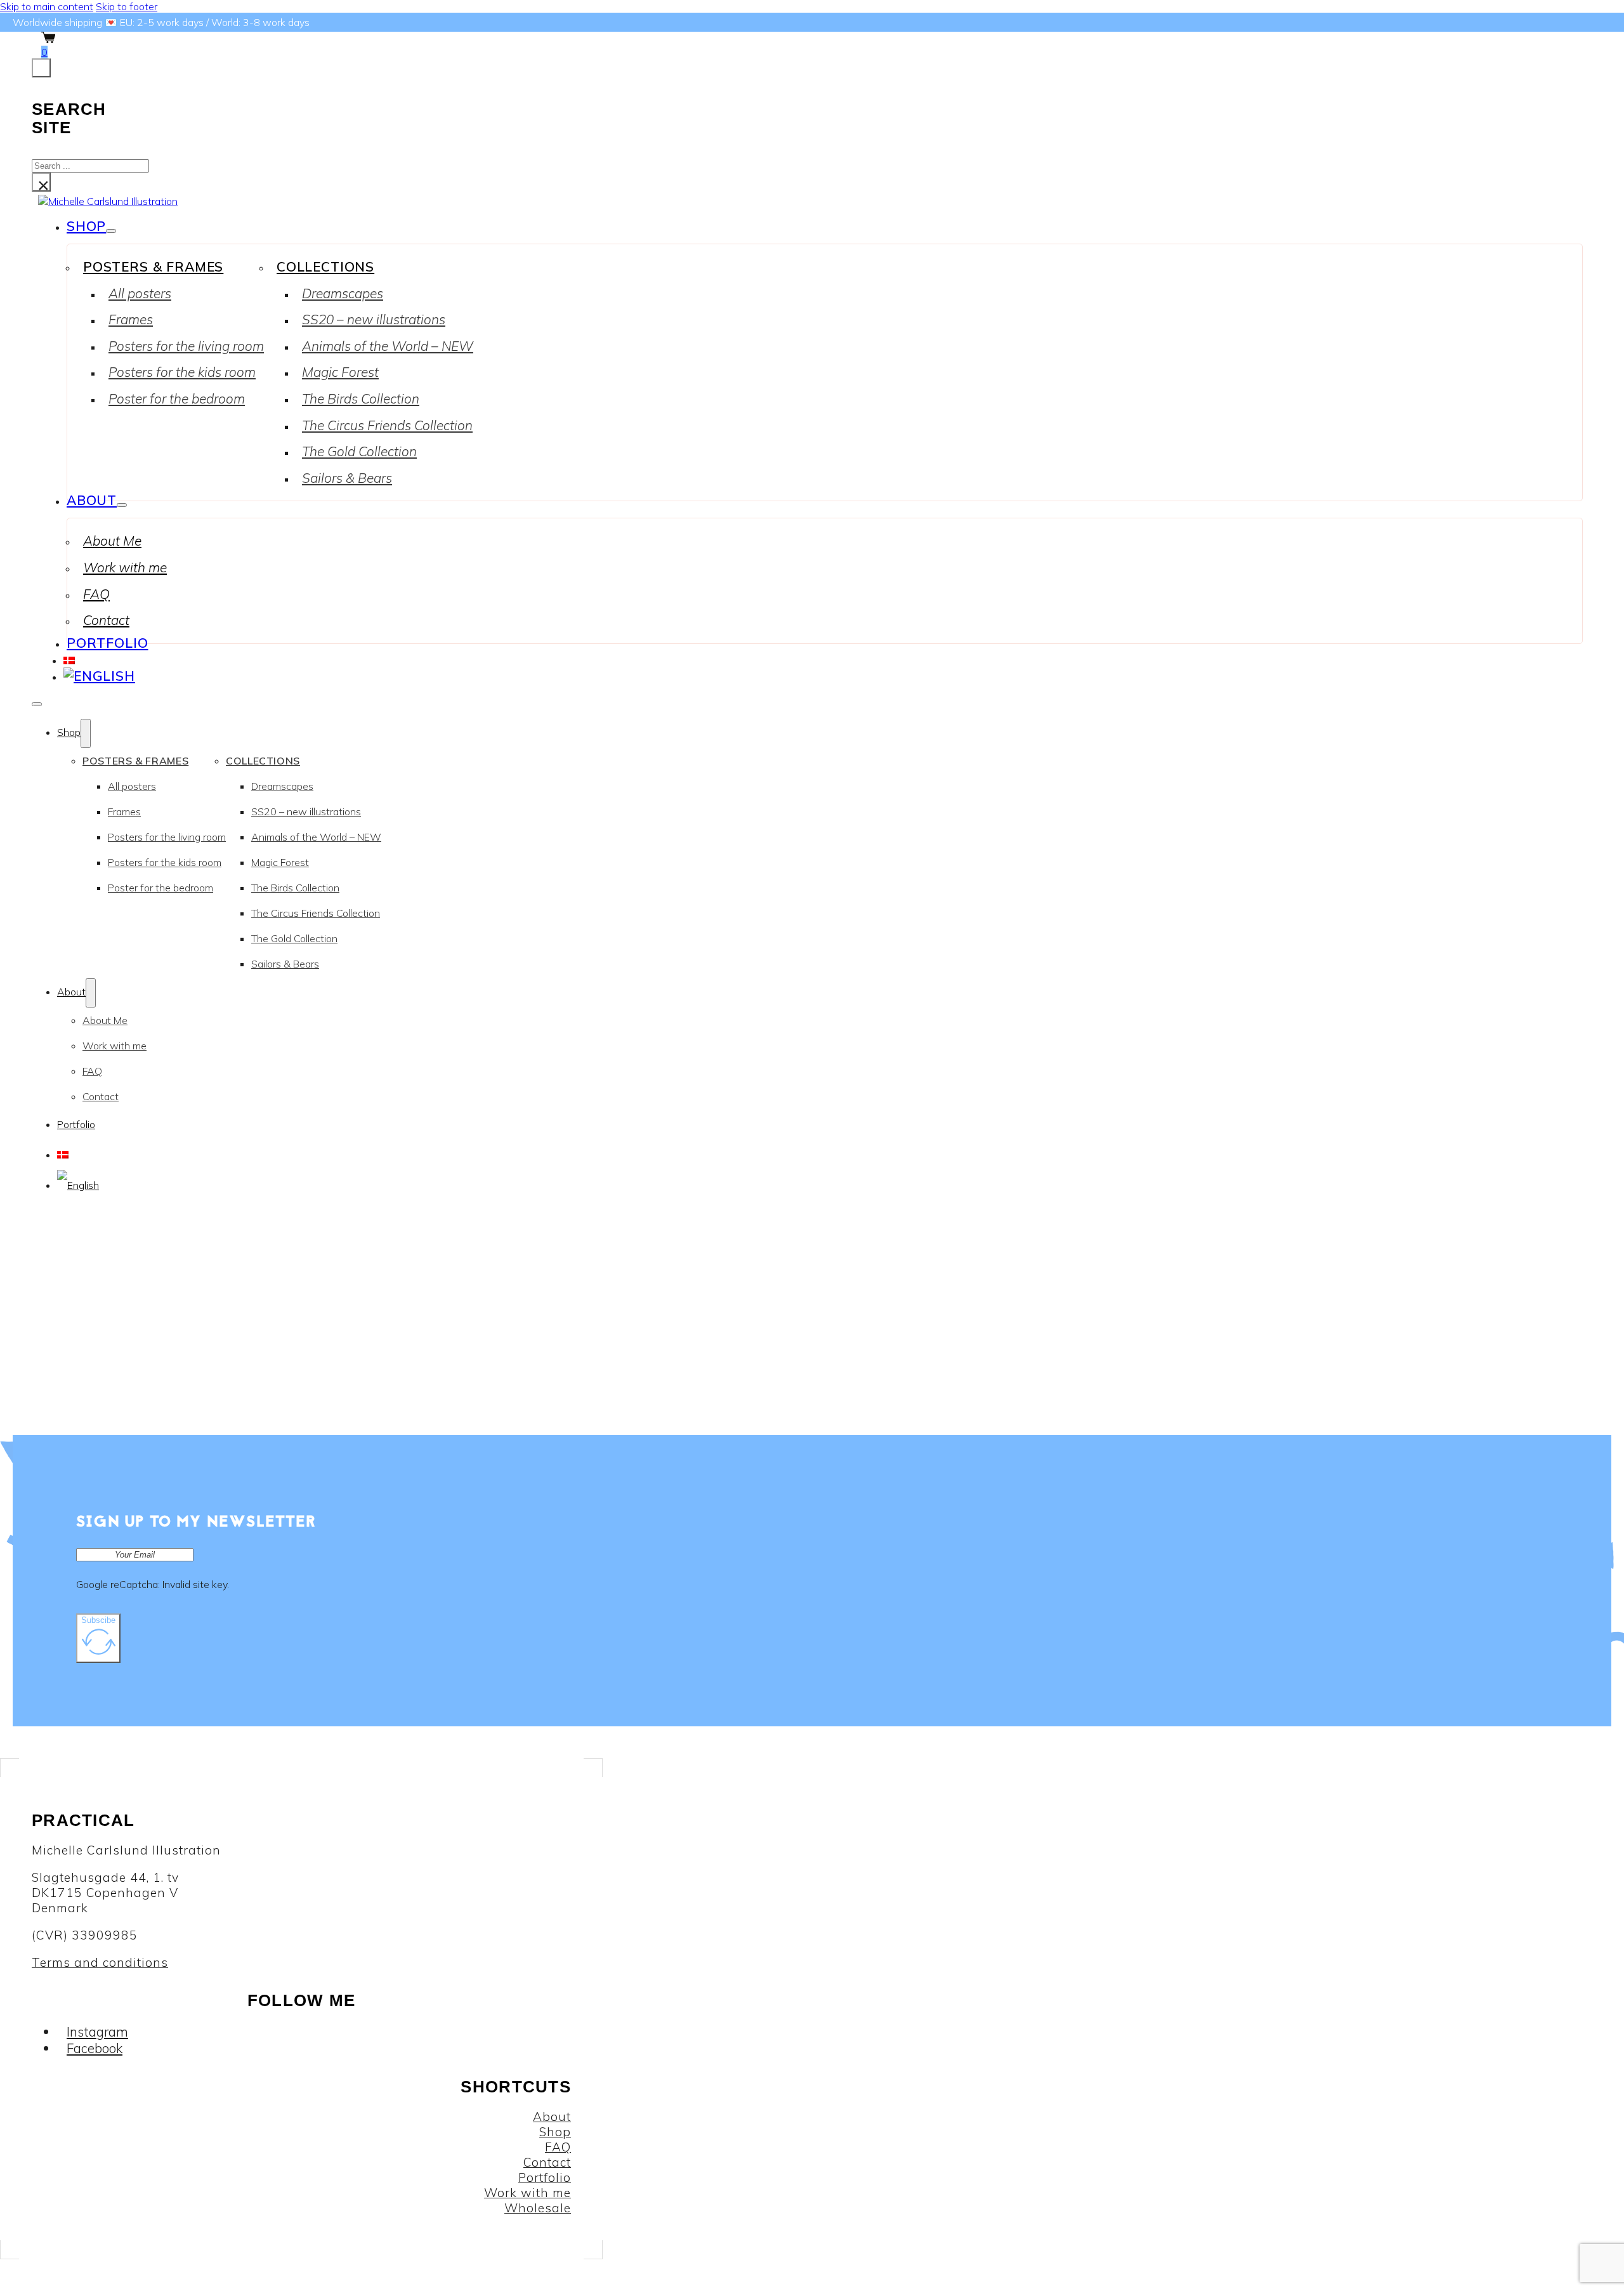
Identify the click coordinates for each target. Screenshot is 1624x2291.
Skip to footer (127, 6)
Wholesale (538, 2208)
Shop (86, 226)
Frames (131, 319)
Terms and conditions (100, 1962)
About (92, 500)
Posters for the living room (186, 346)
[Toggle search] (41, 68)
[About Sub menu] (122, 505)
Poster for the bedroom (177, 398)
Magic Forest (340, 372)
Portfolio (108, 643)
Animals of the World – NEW (388, 346)
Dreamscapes (343, 293)
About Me (112, 541)
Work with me (125, 567)
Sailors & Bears (347, 478)
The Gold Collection (359, 451)
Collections (325, 266)
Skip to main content (47, 6)
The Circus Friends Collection (387, 425)
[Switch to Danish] (69, 659)
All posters (140, 293)
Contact (106, 620)
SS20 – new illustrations (374, 319)
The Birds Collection (361, 398)
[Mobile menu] (37, 704)
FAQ (96, 594)
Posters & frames (153, 266)
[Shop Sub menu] (111, 231)
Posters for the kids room (182, 372)
